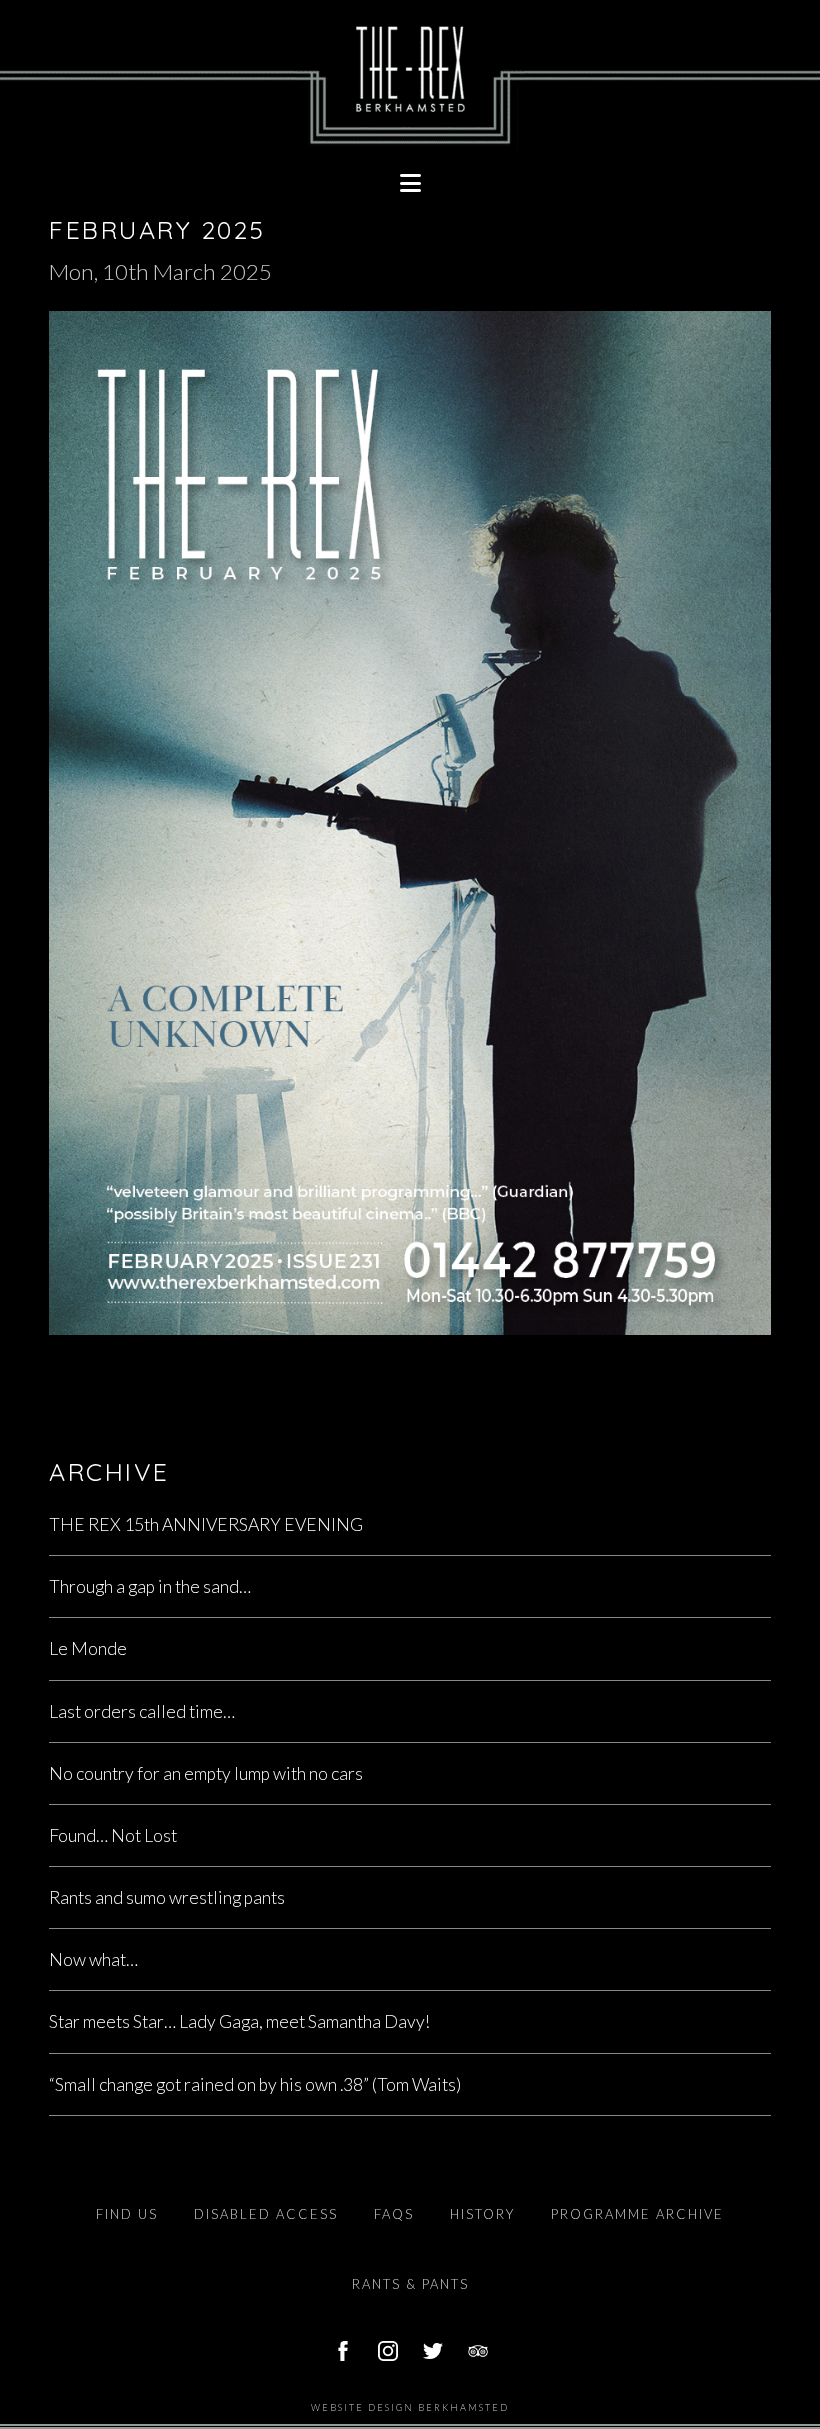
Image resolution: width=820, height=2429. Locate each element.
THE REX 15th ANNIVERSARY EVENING (206, 1524)
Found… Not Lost (113, 1835)
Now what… (93, 1959)
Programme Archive (637, 2214)
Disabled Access (266, 2214)
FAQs (394, 2214)
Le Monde (88, 1648)
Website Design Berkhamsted (410, 2407)
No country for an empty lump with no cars (206, 1773)
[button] (410, 183)
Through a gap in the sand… (150, 1586)
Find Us (127, 2214)
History (482, 2214)
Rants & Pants (410, 2284)
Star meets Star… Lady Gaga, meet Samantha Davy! (239, 2021)
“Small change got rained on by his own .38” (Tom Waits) (255, 2084)
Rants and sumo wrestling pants (167, 1897)
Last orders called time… (142, 1711)
